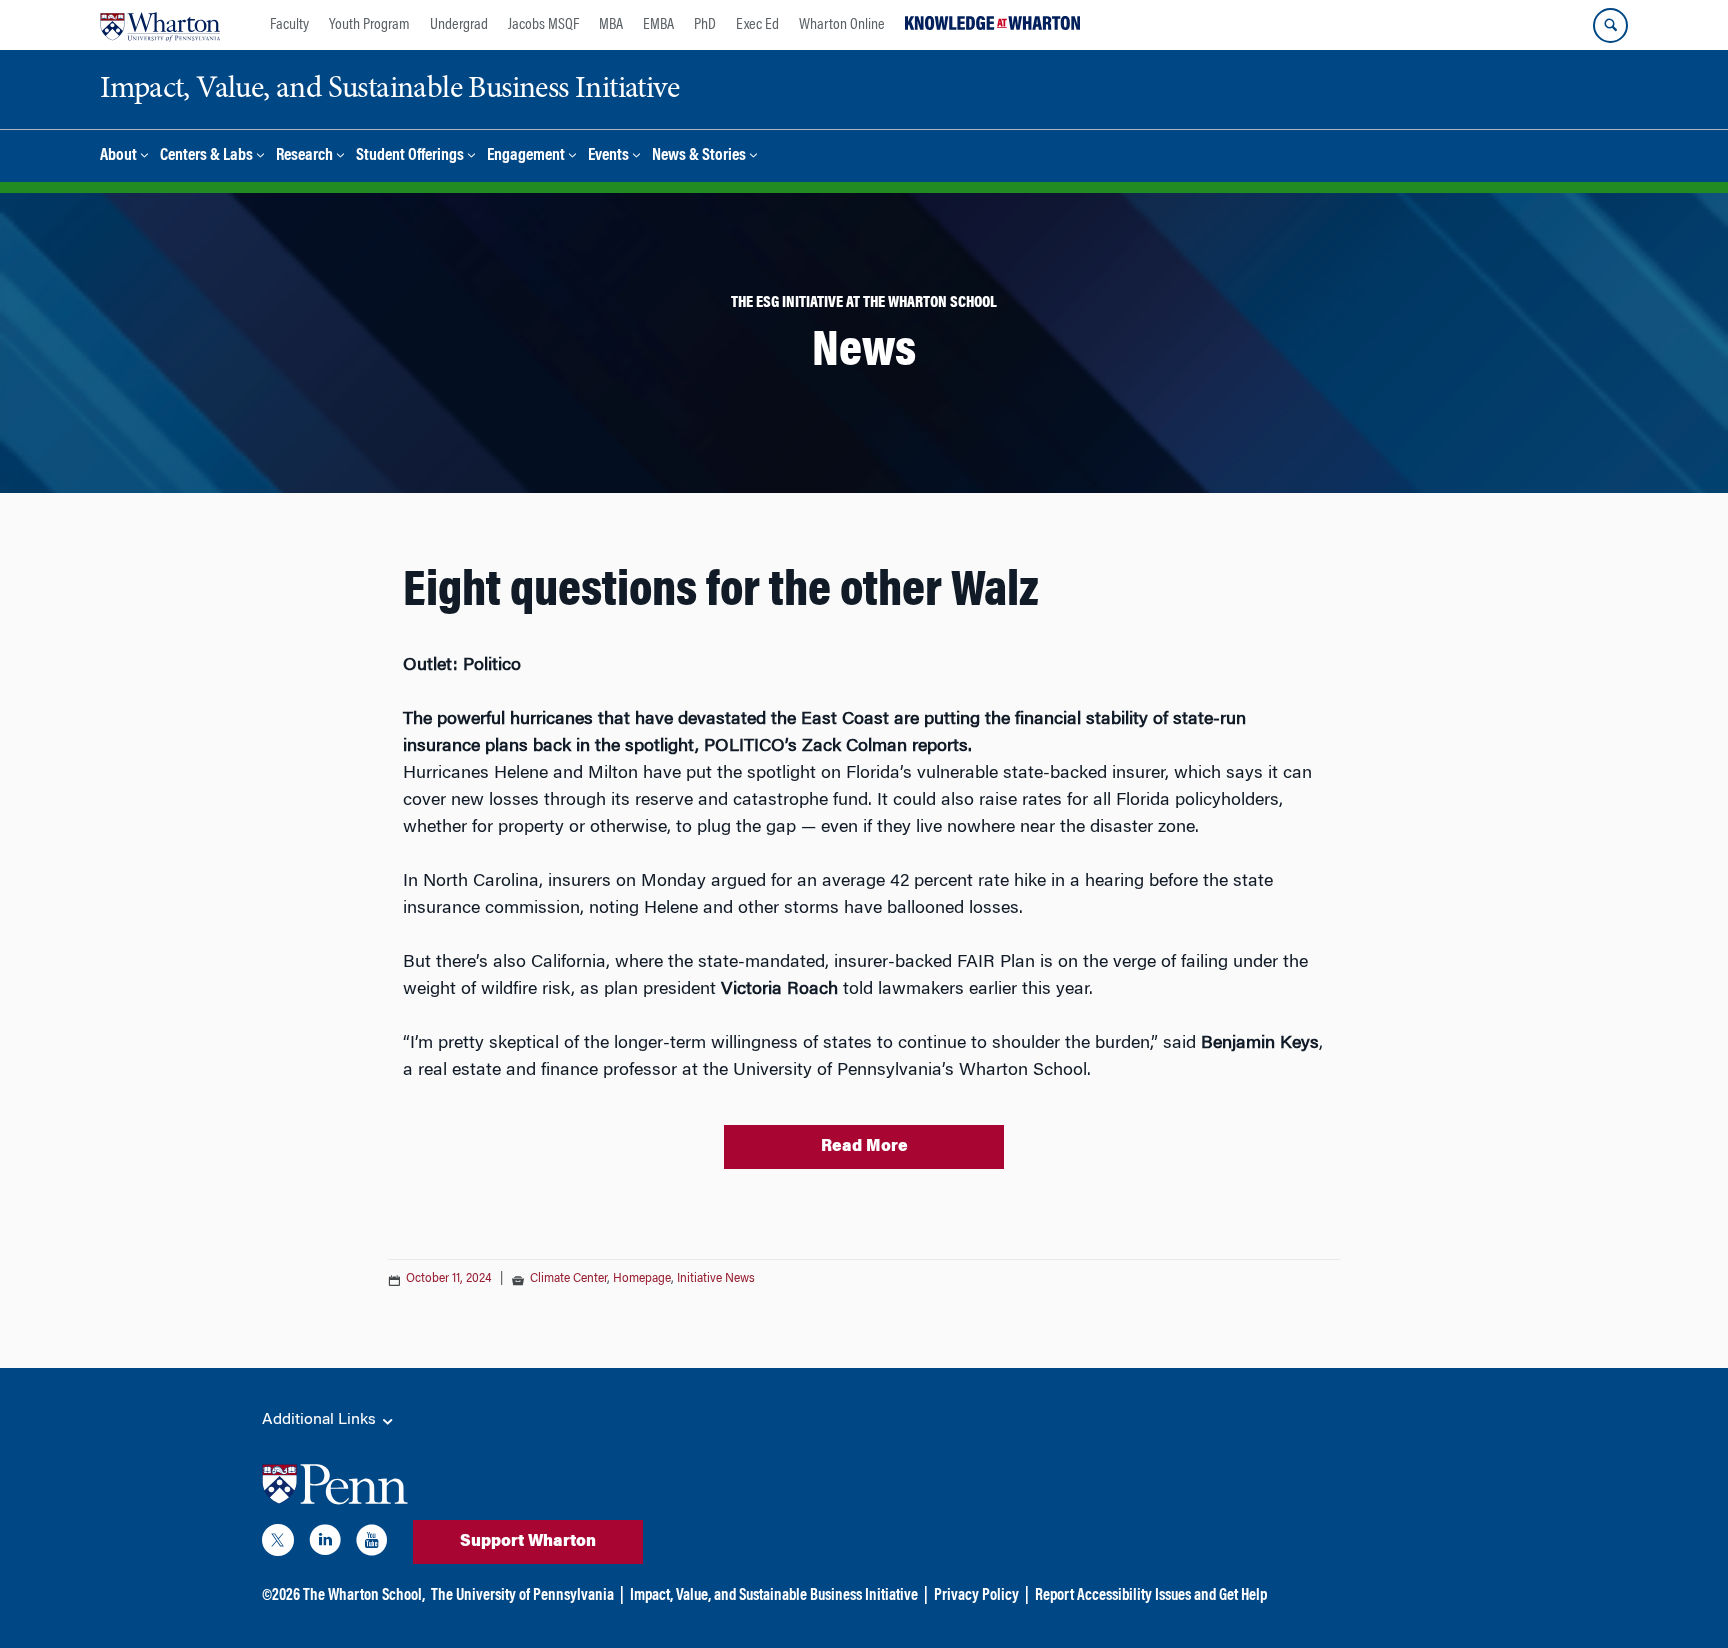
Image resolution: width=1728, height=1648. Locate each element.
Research (304, 156)
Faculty (289, 25)
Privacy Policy (976, 1596)
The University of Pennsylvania (522, 1596)
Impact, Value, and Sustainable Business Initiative (774, 1596)
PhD (705, 25)
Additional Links (321, 1420)
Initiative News (716, 1279)
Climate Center (568, 1279)
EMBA (658, 25)
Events (608, 156)
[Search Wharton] (1610, 25)
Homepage (642, 1279)
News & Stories (699, 156)
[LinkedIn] (325, 1544)
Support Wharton (528, 1542)
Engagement (526, 156)
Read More (864, 1147)
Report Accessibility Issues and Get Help (1151, 1596)
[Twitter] (278, 1544)
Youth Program (369, 25)
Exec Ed (757, 25)
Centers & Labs (206, 156)
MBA (611, 25)
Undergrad (459, 25)
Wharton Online (842, 25)
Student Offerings (410, 156)
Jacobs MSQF (543, 25)
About (118, 156)
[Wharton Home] (160, 25)
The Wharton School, (364, 1596)
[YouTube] (372, 1544)
